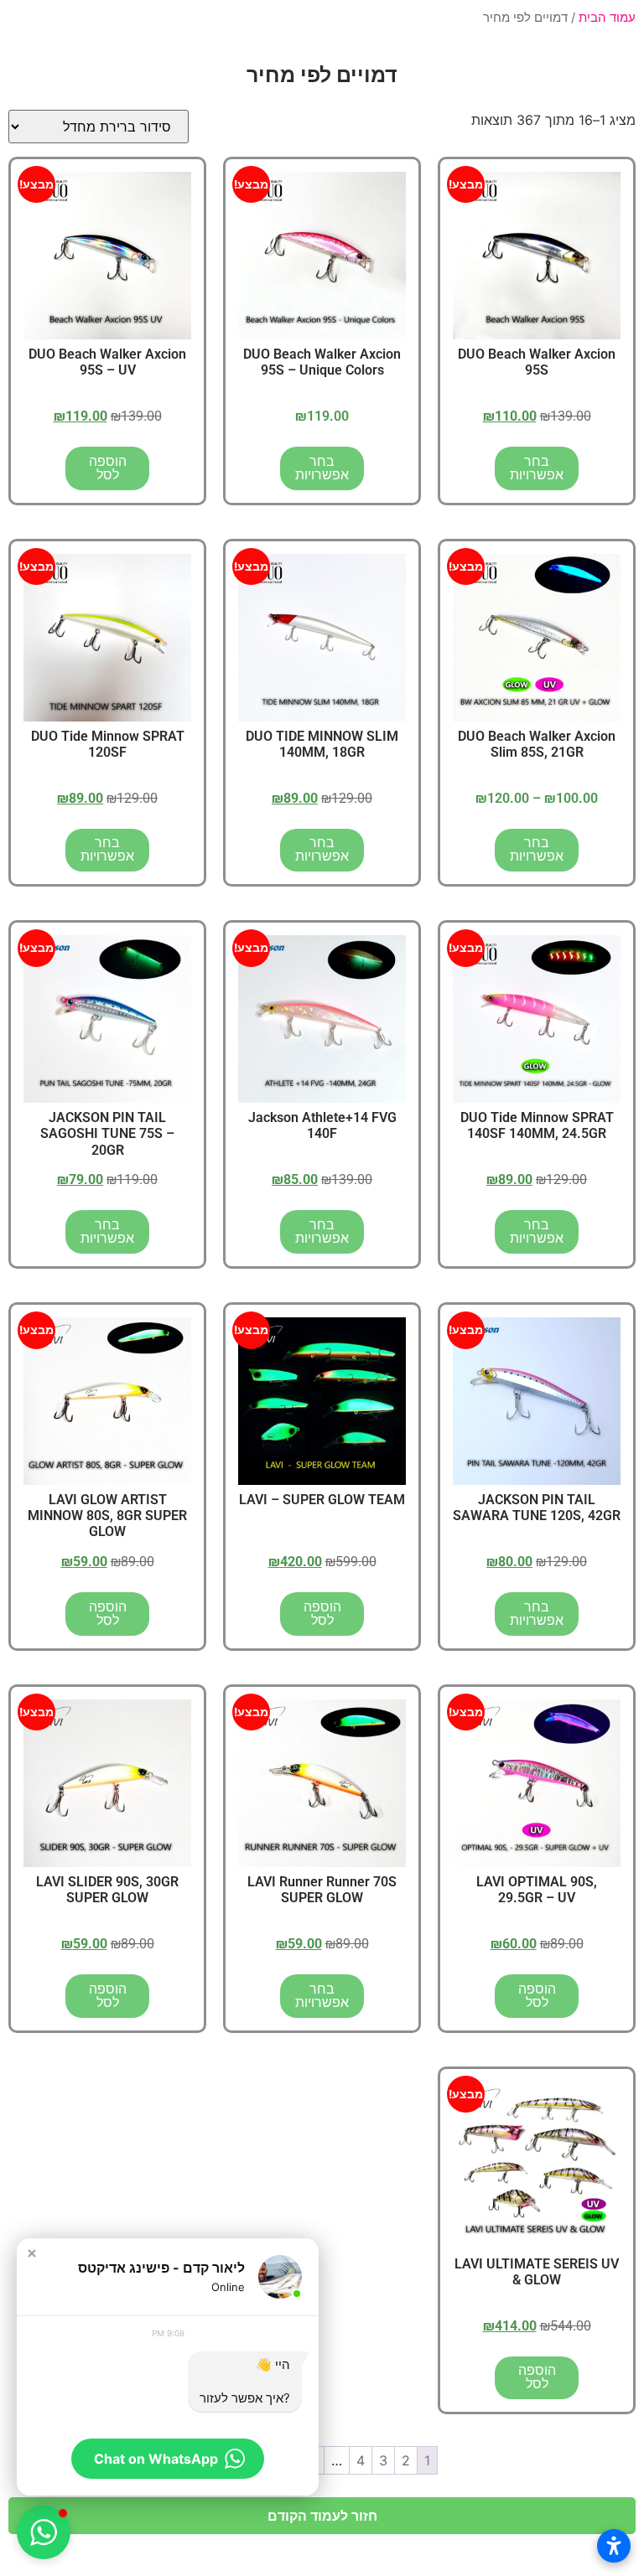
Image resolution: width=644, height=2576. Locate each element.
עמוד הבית (607, 18)
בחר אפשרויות (537, 468)
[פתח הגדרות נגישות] (614, 2546)
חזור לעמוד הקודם (322, 2516)
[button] (32, 2253)
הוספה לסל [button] (108, 468)
